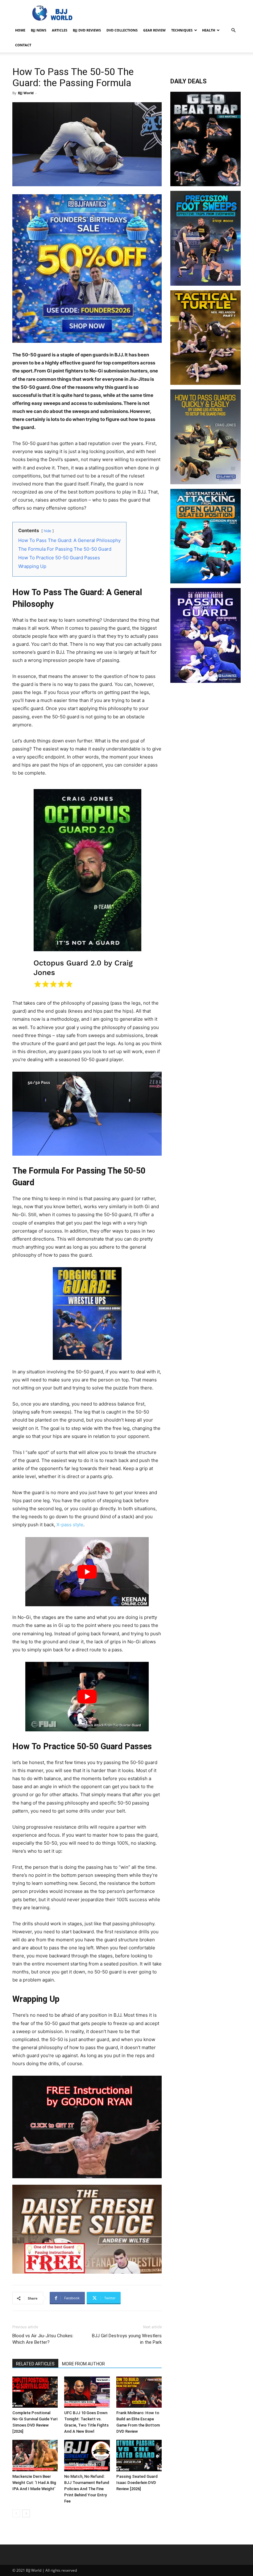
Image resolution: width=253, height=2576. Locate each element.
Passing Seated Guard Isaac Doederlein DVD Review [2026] (137, 2483)
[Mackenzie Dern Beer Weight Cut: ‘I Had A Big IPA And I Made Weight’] (35, 2455)
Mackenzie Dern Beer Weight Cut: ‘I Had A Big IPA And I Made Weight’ (34, 2483)
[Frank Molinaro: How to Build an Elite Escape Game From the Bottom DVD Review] (139, 2392)
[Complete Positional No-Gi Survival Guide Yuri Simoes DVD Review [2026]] (35, 2392)
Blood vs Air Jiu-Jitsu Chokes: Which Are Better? (43, 2339)
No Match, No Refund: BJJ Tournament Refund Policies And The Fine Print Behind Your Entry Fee (87, 2489)
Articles (60, 30)
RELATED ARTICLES (35, 2364)
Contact (23, 45)
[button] (233, 30)
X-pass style (69, 1525)
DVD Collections (122, 30)
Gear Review (154, 30)
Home (20, 30)
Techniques (182, 30)
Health (209, 30)
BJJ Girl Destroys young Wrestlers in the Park (127, 2339)
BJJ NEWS (39, 30)
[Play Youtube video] (87, 1572)
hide (48, 531)
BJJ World (26, 93)
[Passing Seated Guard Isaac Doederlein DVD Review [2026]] (139, 2455)
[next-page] (26, 2513)
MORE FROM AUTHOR (83, 2364)
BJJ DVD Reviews (87, 30)
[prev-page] (16, 2513)
